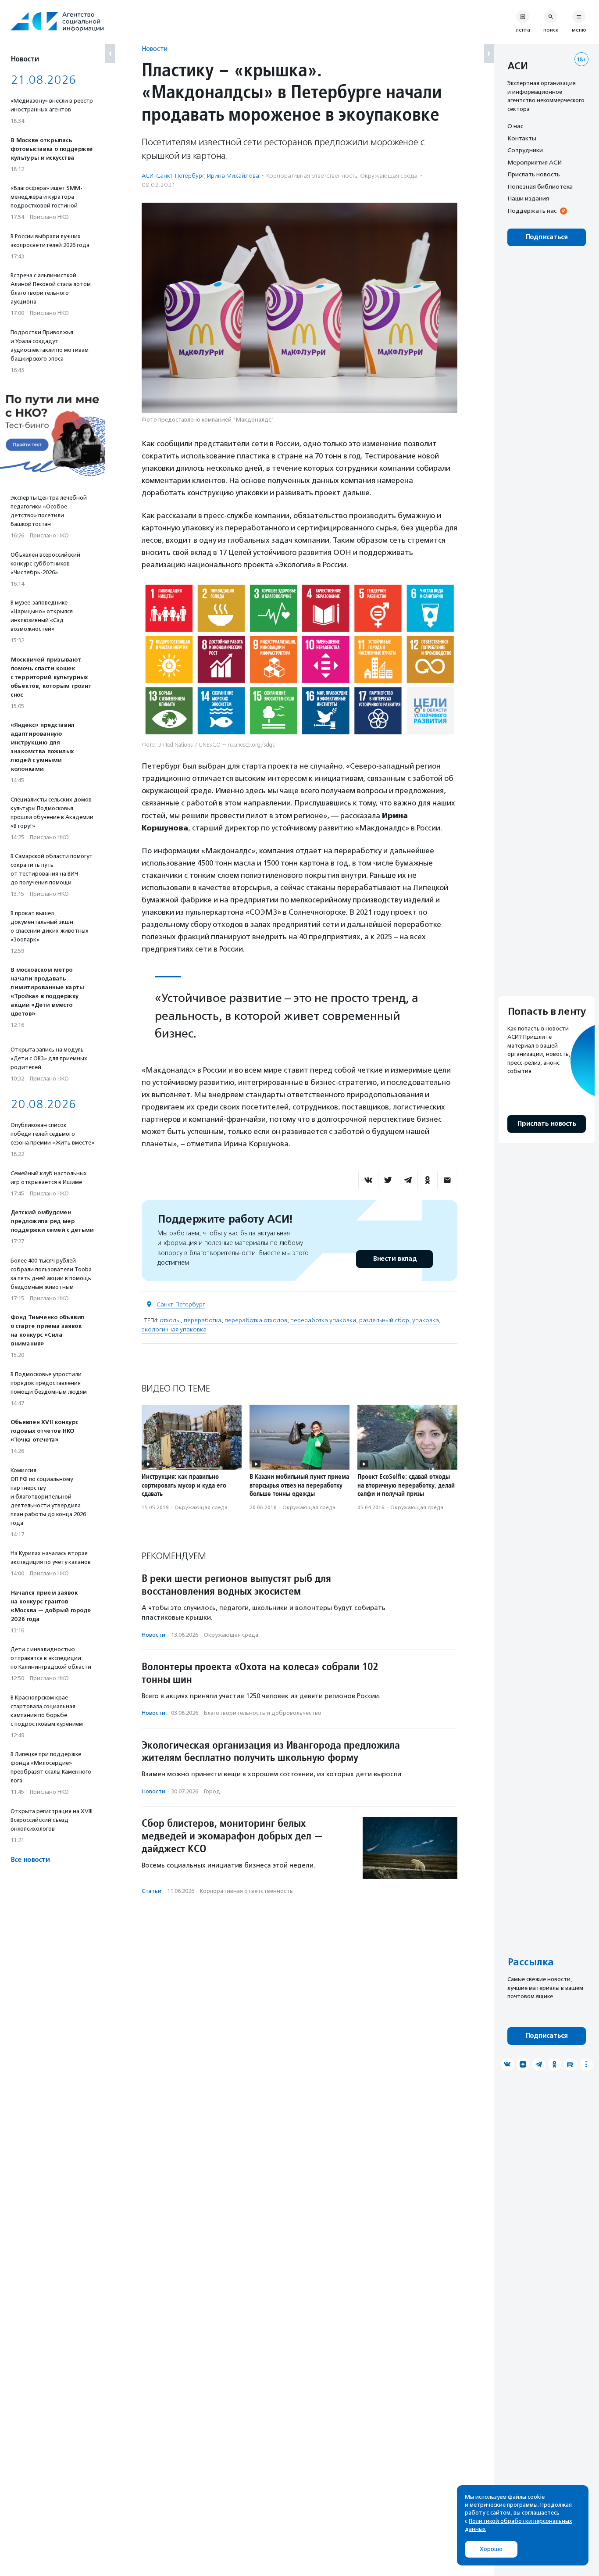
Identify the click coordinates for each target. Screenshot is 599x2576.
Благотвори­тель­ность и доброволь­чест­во (263, 1713)
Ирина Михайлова (233, 176)
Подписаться (547, 237)
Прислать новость (534, 174)
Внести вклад (395, 1259)
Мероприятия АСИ (535, 162)
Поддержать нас (532, 211)
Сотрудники (525, 150)
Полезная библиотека (540, 186)
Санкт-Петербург (181, 1304)
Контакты (522, 138)
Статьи (152, 1891)
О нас (515, 126)
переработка (203, 1320)
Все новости (30, 1860)
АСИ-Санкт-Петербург (173, 176)
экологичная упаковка (174, 1329)
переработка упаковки (323, 1320)
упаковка (426, 1320)
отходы (170, 1320)
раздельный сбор (384, 1320)
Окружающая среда (389, 176)
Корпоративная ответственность (312, 176)
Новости (155, 48)
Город (212, 1791)
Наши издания (528, 198)
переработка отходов (256, 1320)
